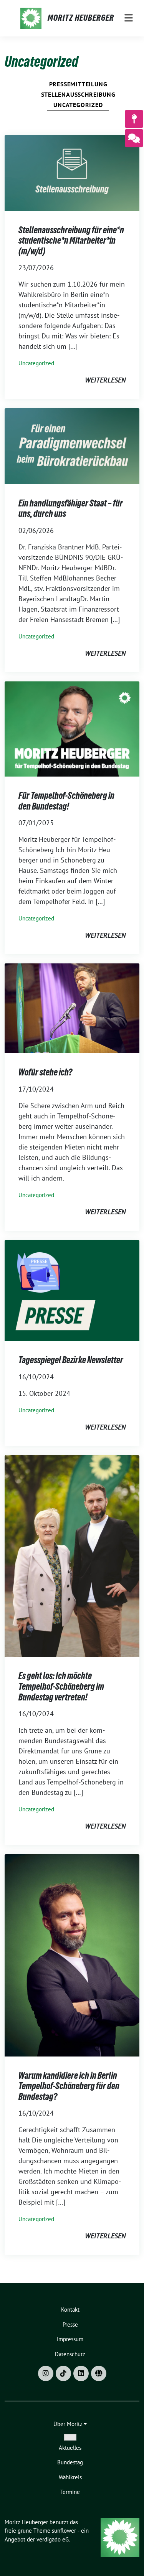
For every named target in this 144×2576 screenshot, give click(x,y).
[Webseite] (99, 2373)
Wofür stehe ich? (45, 1072)
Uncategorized (78, 105)
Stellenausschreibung (78, 94)
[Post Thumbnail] (72, 172)
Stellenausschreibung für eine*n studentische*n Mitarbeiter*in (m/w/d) (71, 241)
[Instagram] (46, 2373)
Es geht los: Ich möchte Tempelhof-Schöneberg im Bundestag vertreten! (61, 1686)
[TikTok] (63, 2373)
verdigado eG (53, 2539)
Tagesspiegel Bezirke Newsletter (71, 1360)
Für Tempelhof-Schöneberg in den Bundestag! (66, 801)
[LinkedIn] (81, 2373)
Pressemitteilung (78, 84)
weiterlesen (105, 380)
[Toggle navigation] (129, 18)
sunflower (64, 2531)
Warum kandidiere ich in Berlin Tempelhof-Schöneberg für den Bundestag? (69, 2086)
